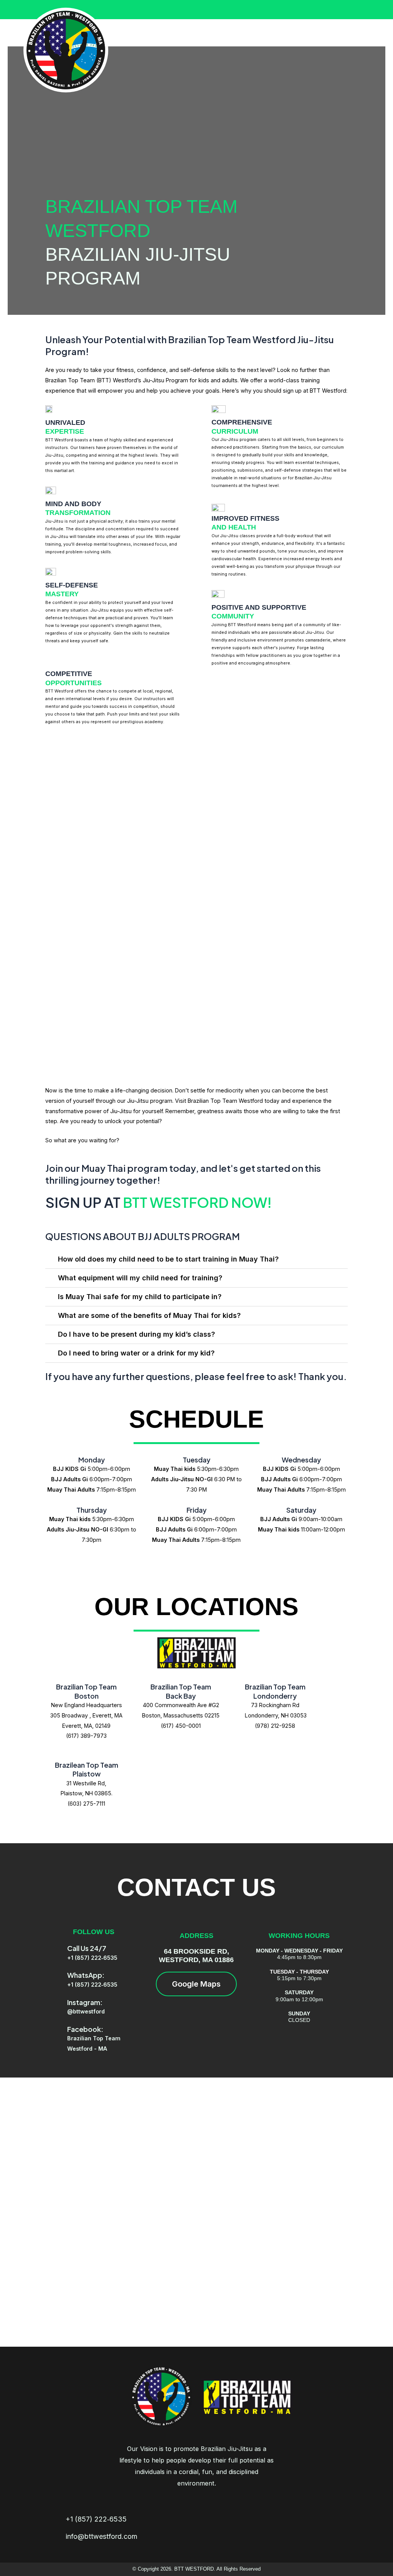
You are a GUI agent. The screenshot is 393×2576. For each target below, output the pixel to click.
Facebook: (85, 2029)
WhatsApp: (86, 1975)
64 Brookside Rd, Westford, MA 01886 (196, 1956)
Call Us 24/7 (87, 1948)
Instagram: (85, 2002)
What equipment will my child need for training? (140, 1278)
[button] (196, 1259)
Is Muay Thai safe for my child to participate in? (140, 1297)
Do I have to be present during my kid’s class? (136, 1334)
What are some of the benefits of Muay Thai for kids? (149, 1315)
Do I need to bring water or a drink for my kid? (136, 1353)
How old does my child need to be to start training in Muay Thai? (168, 1259)
